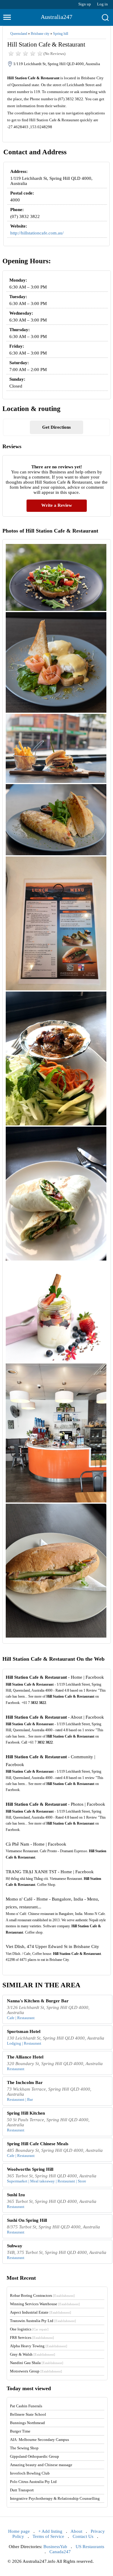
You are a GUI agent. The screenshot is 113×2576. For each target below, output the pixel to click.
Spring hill (61, 34)
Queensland (19, 34)
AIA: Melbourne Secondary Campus (39, 2440)
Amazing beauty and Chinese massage (41, 2465)
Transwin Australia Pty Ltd (43, 2321)
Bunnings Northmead (27, 2423)
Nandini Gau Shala (37, 2363)
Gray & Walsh (33, 2354)
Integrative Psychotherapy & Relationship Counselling (55, 2498)
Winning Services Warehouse (45, 2304)
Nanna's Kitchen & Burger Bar (38, 2001)
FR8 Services (32, 2337)
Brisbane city (40, 34)
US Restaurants (90, 2547)
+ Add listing (50, 2531)
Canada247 (60, 2552)
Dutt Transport (22, 2490)
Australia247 (56, 17)
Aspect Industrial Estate (41, 2312)
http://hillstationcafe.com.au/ (37, 233)
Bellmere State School (28, 2414)
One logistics (29, 2329)
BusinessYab (55, 2547)
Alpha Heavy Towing (39, 2346)
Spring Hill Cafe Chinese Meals (38, 2144)
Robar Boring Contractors (42, 2295)
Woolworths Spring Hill (30, 2169)
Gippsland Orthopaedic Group (35, 2456)
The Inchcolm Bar (25, 2082)
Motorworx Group (36, 2371)
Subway (15, 2246)
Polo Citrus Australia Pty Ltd (33, 2482)
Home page (19, 2531)
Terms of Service (48, 2536)
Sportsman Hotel (24, 2031)
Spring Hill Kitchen (26, 2113)
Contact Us (83, 2536)
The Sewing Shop (24, 2448)
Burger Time (20, 2431)
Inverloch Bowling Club (30, 2473)
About (76, 2531)
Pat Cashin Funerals (26, 2406)
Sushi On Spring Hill (27, 2220)
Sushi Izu (16, 2195)
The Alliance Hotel (25, 2057)
